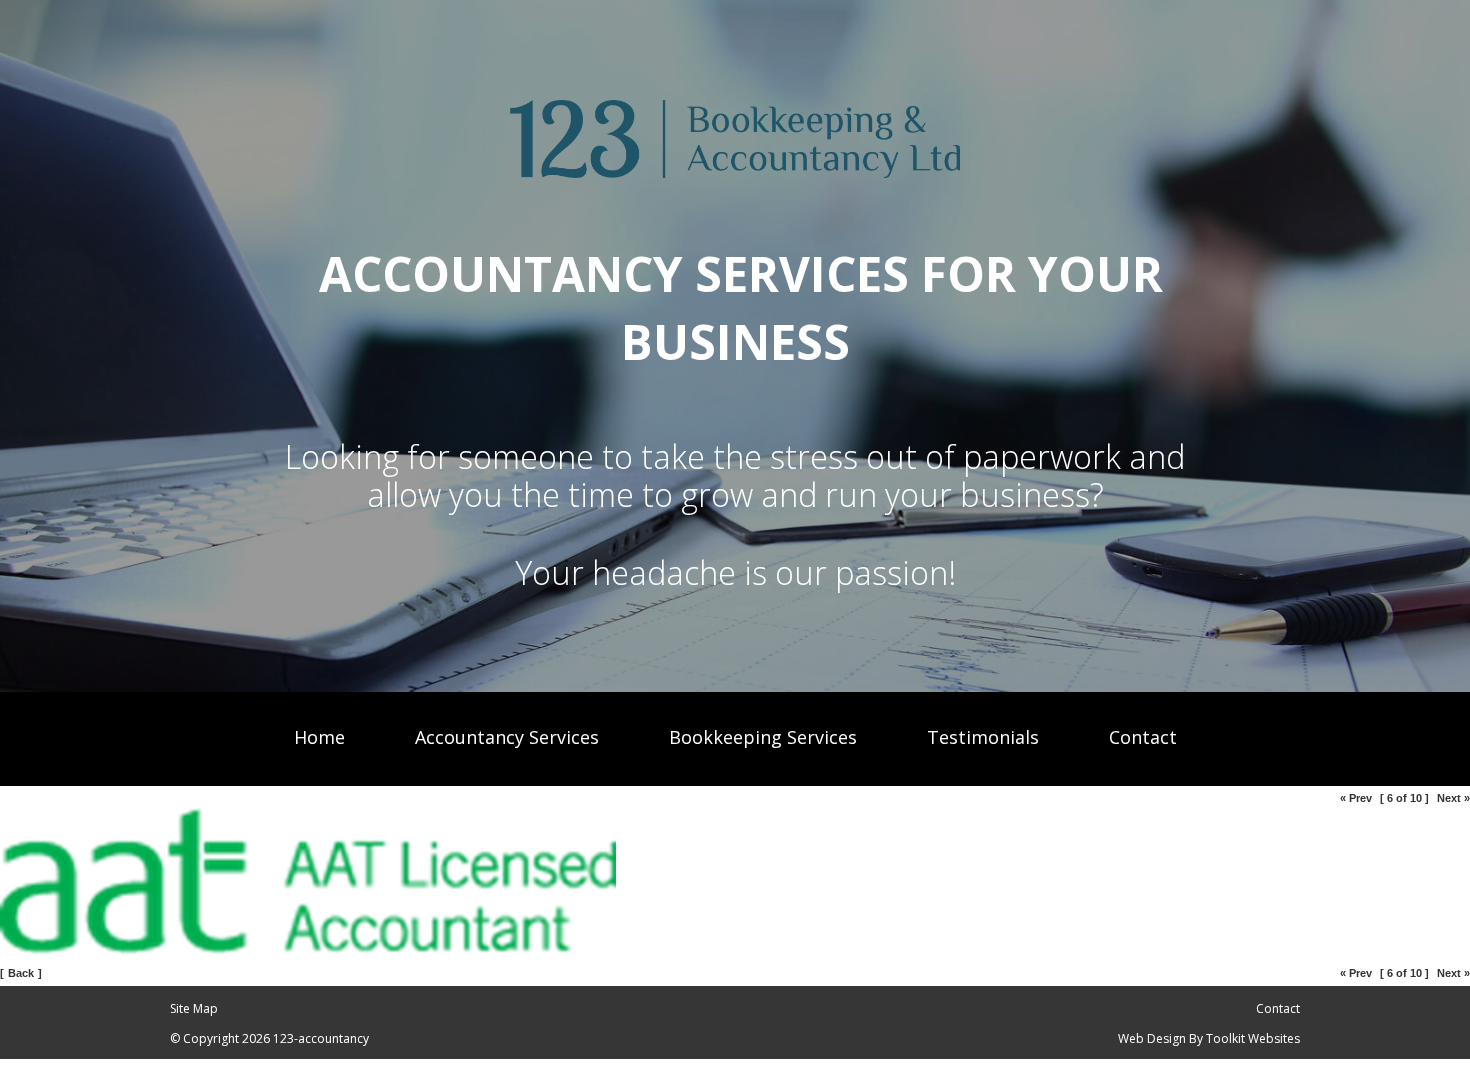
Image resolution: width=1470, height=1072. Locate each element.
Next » (1453, 798)
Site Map (194, 1008)
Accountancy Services (507, 737)
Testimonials (983, 737)
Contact (1143, 737)
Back (21, 973)
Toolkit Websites (1253, 1038)
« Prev (1356, 798)
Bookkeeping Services (763, 737)
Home (319, 737)
